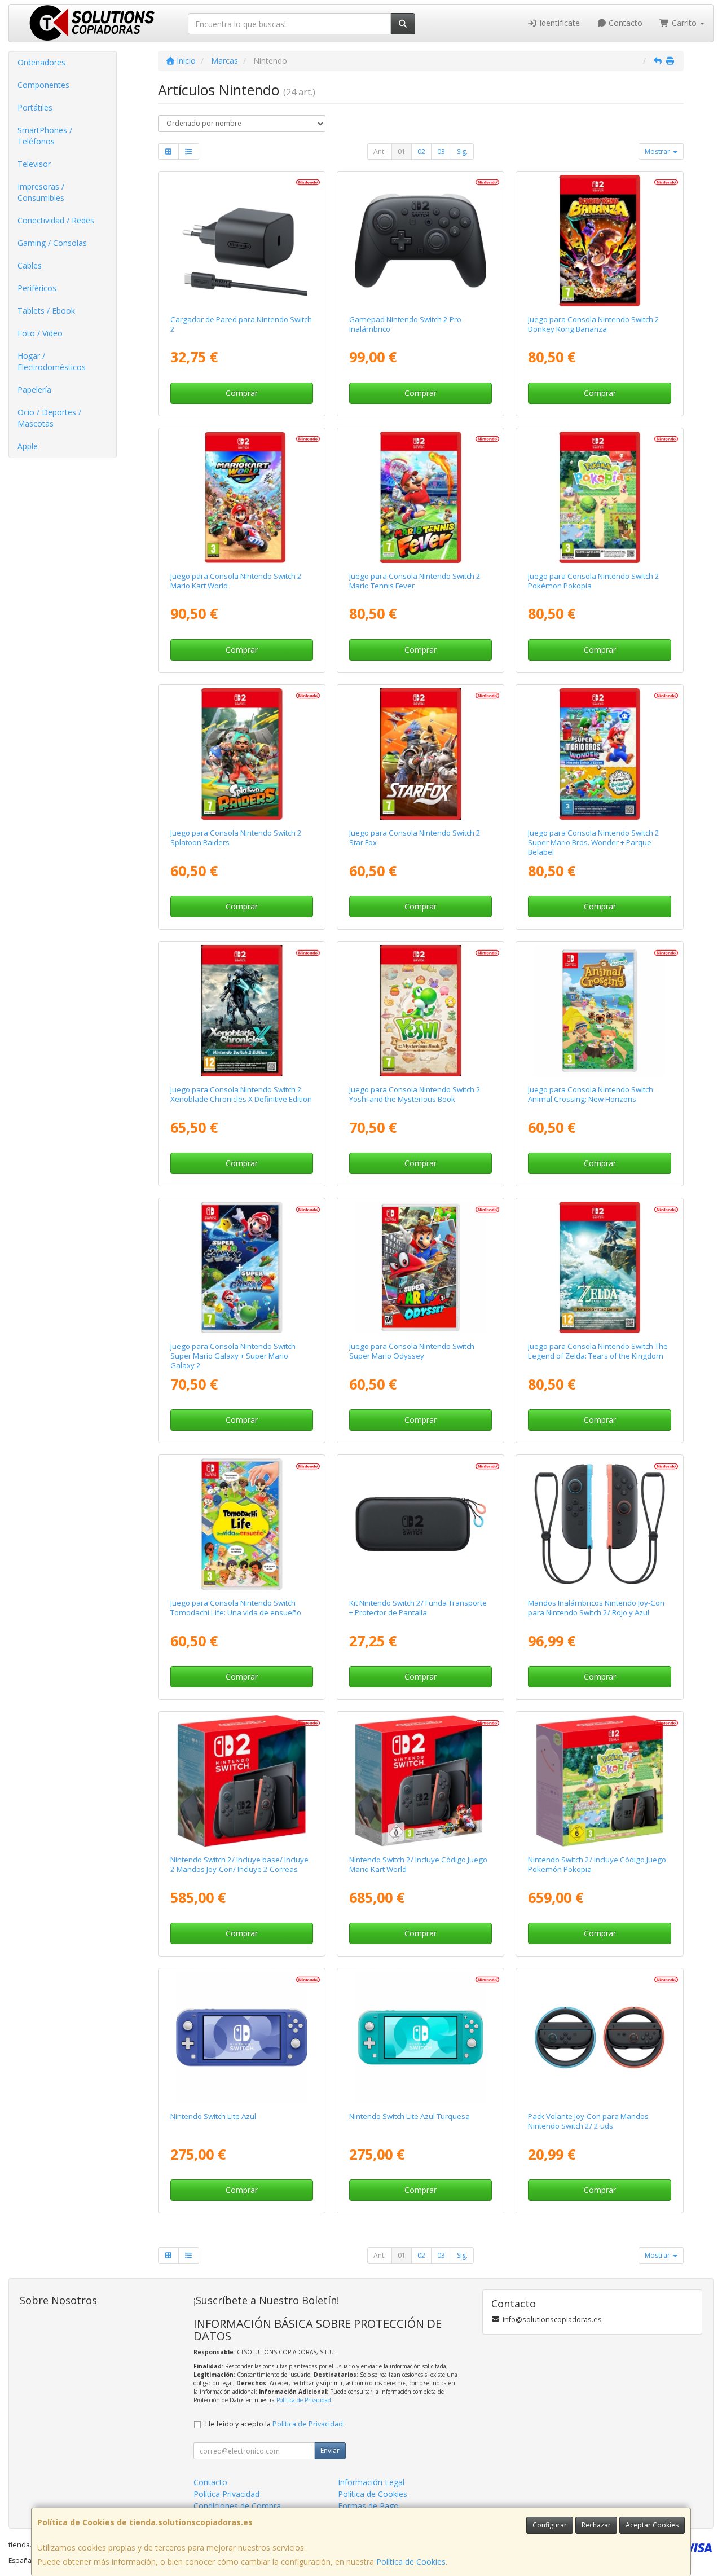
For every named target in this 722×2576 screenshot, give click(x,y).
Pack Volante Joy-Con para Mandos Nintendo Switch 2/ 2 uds (588, 2121)
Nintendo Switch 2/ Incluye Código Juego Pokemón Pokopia (597, 1864)
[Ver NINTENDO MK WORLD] (242, 497)
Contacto (624, 23)
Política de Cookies (411, 2562)
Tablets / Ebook (46, 311)
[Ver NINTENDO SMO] (421, 1267)
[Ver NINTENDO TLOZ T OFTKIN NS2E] (600, 1267)
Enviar (330, 2450)
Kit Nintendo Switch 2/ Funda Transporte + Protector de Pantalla (418, 1608)
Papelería (34, 390)
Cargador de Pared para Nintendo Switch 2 (241, 324)
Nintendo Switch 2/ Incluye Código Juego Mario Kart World (418, 1864)
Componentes (43, 85)
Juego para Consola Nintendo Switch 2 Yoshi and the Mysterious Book (415, 1094)
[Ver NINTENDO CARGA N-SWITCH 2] (242, 241)
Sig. (462, 151)
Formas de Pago (368, 2506)
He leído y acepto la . (275, 2424)
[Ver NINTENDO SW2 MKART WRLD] (421, 1781)
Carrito (684, 23)
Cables (30, 265)
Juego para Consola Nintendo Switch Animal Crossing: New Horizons (591, 1094)
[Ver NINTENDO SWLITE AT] (421, 2037)
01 (402, 151)
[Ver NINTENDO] (421, 497)
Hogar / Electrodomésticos (52, 361)
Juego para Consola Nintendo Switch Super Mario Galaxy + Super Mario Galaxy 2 (233, 1356)
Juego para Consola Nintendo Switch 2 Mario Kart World (236, 581)
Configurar (550, 2525)
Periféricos (37, 288)
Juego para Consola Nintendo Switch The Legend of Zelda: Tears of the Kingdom (598, 1351)
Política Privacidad (226, 2494)
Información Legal (371, 2482)
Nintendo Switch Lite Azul (213, 2116)
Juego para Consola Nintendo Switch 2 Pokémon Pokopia (594, 581)
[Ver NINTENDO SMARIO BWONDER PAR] (600, 754)
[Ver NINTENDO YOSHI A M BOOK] (421, 1011)
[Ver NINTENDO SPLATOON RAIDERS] (242, 754)
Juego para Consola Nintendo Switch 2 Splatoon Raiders (236, 838)
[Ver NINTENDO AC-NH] (600, 1011)
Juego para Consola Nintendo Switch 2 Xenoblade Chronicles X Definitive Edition (241, 1094)
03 (441, 151)
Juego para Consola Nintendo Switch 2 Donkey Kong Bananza (594, 324)
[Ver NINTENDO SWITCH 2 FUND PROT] (421, 1524)
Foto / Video (40, 333)
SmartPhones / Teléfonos (45, 136)
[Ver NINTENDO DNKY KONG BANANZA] (600, 241)
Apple (28, 446)
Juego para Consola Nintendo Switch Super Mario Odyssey (412, 1351)
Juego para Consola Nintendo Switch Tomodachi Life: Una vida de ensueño (236, 1608)
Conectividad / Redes (56, 220)
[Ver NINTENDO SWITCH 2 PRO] (421, 241)
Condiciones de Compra (237, 2506)
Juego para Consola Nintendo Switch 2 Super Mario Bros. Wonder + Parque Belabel (594, 843)
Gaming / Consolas (52, 243)
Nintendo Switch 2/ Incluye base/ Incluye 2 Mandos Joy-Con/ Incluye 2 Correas (239, 1864)
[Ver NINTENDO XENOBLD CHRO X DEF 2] (242, 1011)
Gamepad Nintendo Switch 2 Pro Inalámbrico (405, 324)
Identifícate (558, 23)
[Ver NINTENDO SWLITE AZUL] (242, 2037)
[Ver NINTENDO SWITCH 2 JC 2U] (600, 2037)
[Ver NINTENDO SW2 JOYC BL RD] (600, 1524)
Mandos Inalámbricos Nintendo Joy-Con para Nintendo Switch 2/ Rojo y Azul (596, 1608)
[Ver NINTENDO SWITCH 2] (242, 1781)
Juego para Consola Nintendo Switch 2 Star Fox (415, 838)
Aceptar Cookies (652, 2525)
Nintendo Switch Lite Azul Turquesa (410, 2116)
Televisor (34, 164)
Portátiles (35, 107)
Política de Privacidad (304, 2400)
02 (421, 151)
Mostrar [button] (658, 151)
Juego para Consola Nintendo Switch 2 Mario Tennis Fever (415, 581)
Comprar (242, 393)
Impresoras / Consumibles (41, 192)
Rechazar (596, 2525)
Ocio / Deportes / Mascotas (49, 418)
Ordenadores (41, 62)
